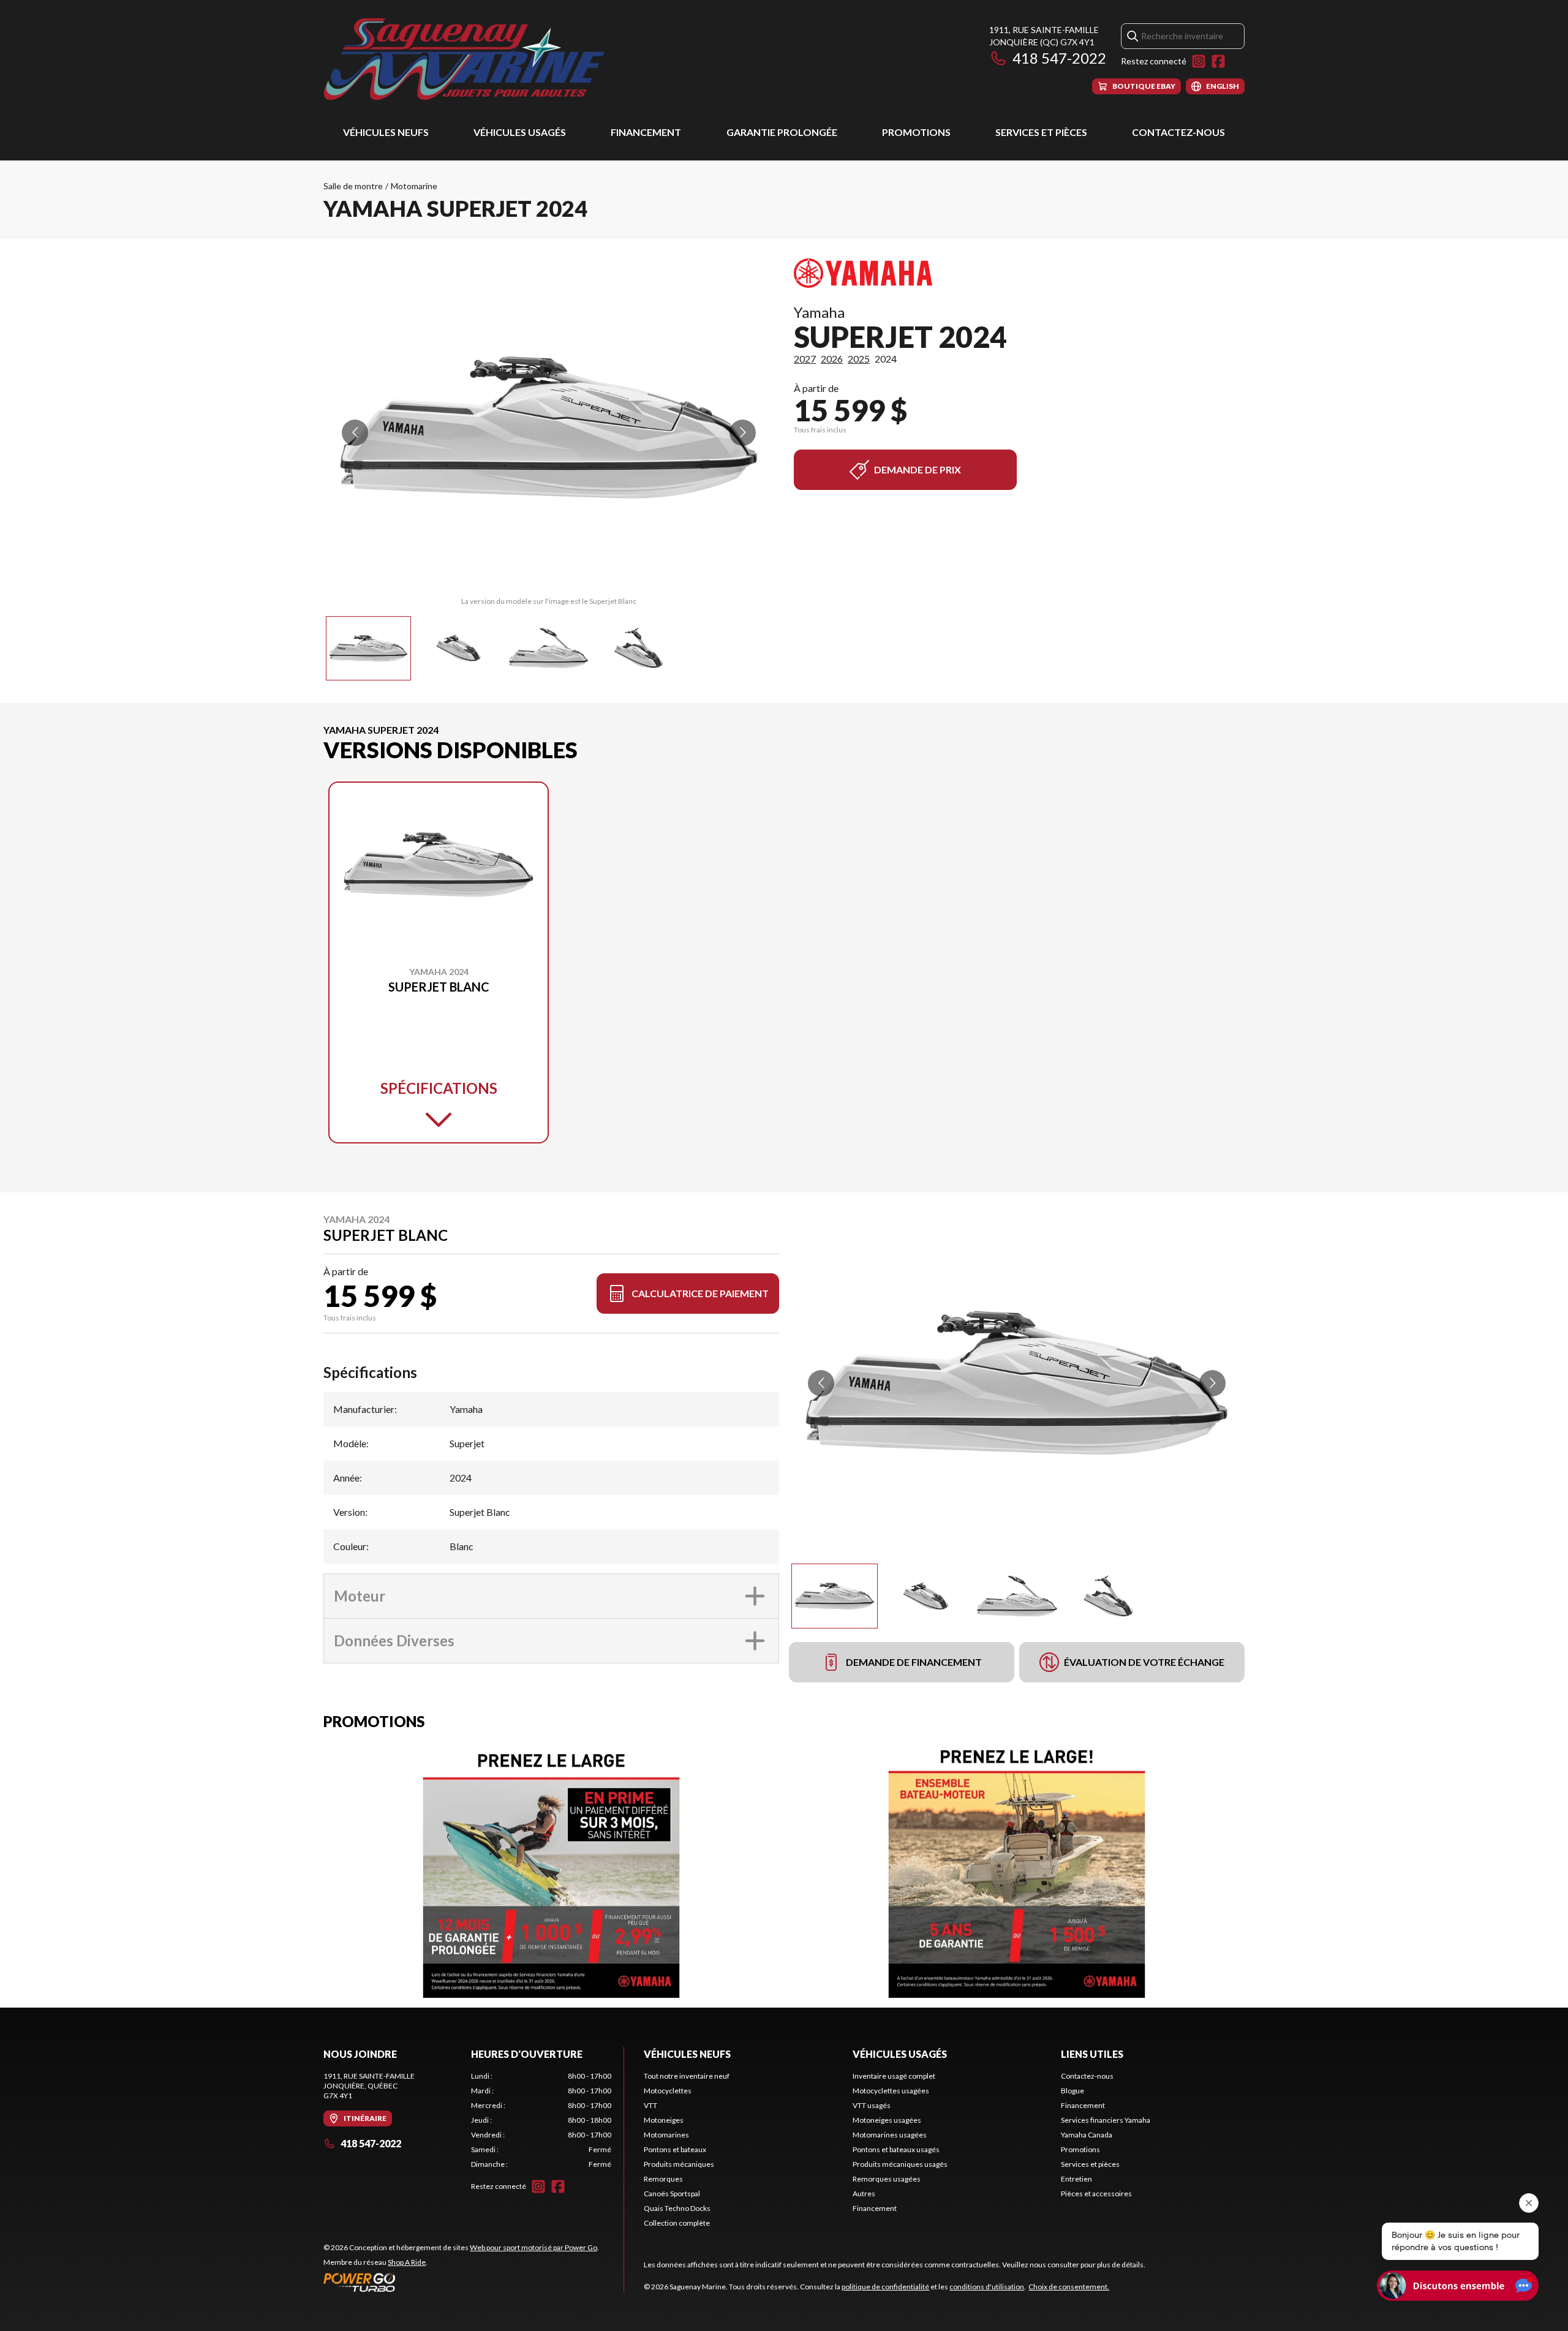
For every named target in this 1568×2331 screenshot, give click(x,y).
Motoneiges (664, 2120)
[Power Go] (461, 2282)
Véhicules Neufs (386, 132)
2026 (832, 359)
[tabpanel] (541, 2120)
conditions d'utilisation (987, 2287)
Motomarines (666, 2135)
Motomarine (414, 186)
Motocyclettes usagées (891, 2091)
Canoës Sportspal (672, 2194)
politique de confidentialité (885, 2287)
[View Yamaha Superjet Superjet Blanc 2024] (368, 648)
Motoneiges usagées (887, 2120)
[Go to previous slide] (355, 433)
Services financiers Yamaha (1106, 2120)
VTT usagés (872, 2105)
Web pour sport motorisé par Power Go (533, 2247)
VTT (650, 2105)
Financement (646, 132)
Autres (864, 2194)
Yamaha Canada (1087, 2135)
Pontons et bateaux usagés (896, 2149)
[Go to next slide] (743, 433)
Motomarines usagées (890, 2135)
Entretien (1076, 2179)
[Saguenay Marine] (477, 59)
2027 (805, 359)
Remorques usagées (887, 2179)
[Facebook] (1218, 61)
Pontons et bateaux (675, 2149)
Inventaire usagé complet (894, 2076)
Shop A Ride (407, 2262)
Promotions (916, 132)
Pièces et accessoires (1096, 2194)
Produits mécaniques (679, 2164)
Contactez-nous (1178, 132)
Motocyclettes (668, 2091)
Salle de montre (353, 186)
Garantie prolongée (782, 132)
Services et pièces (1041, 132)
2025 (859, 359)
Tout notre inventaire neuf (687, 2076)
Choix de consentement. (1069, 2287)
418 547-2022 (1059, 58)
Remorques (663, 2179)
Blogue (1072, 2091)
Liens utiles (1092, 2054)
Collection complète (677, 2223)
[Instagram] (1199, 61)
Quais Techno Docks (677, 2208)
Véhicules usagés (520, 132)
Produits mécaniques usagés (900, 2164)
